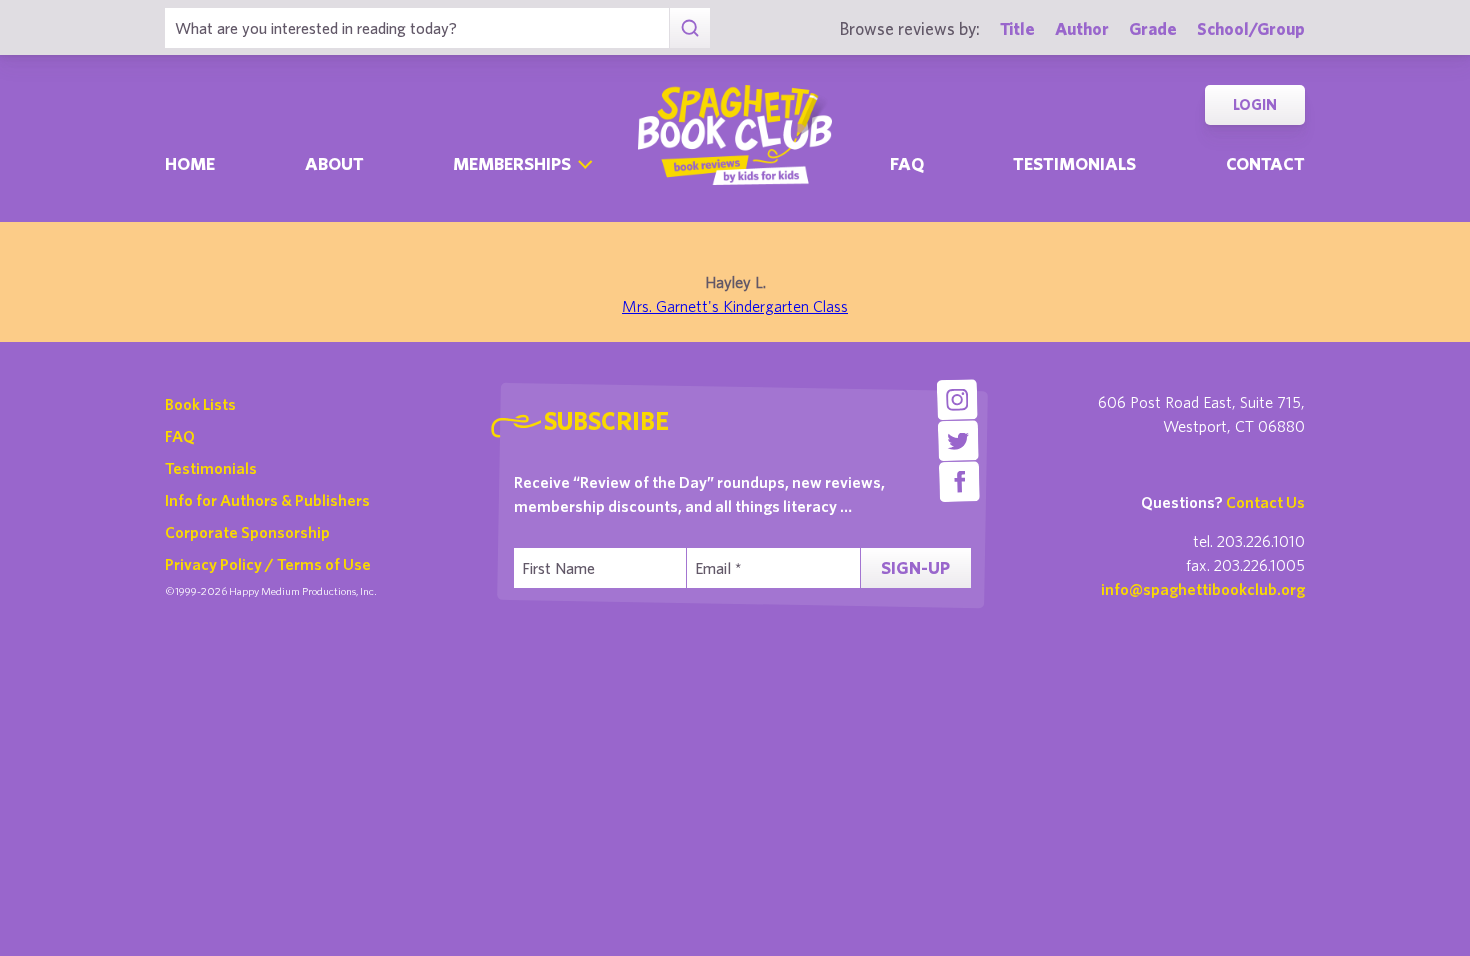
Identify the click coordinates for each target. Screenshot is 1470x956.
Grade (1153, 28)
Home (190, 163)
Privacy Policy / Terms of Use (268, 564)
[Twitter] (958, 440)
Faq (907, 163)
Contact (1265, 163)
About (334, 163)
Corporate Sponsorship (247, 532)
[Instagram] (956, 399)
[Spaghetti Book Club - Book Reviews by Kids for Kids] (735, 135)
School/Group (1251, 28)
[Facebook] (959, 481)
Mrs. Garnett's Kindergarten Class (735, 306)
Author (1082, 28)
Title (1017, 28)
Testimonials (1074, 163)
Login (1255, 104)
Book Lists (200, 404)
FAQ (180, 436)
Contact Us (1265, 502)
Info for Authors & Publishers (267, 500)
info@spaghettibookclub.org (1203, 589)
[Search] (689, 28)
